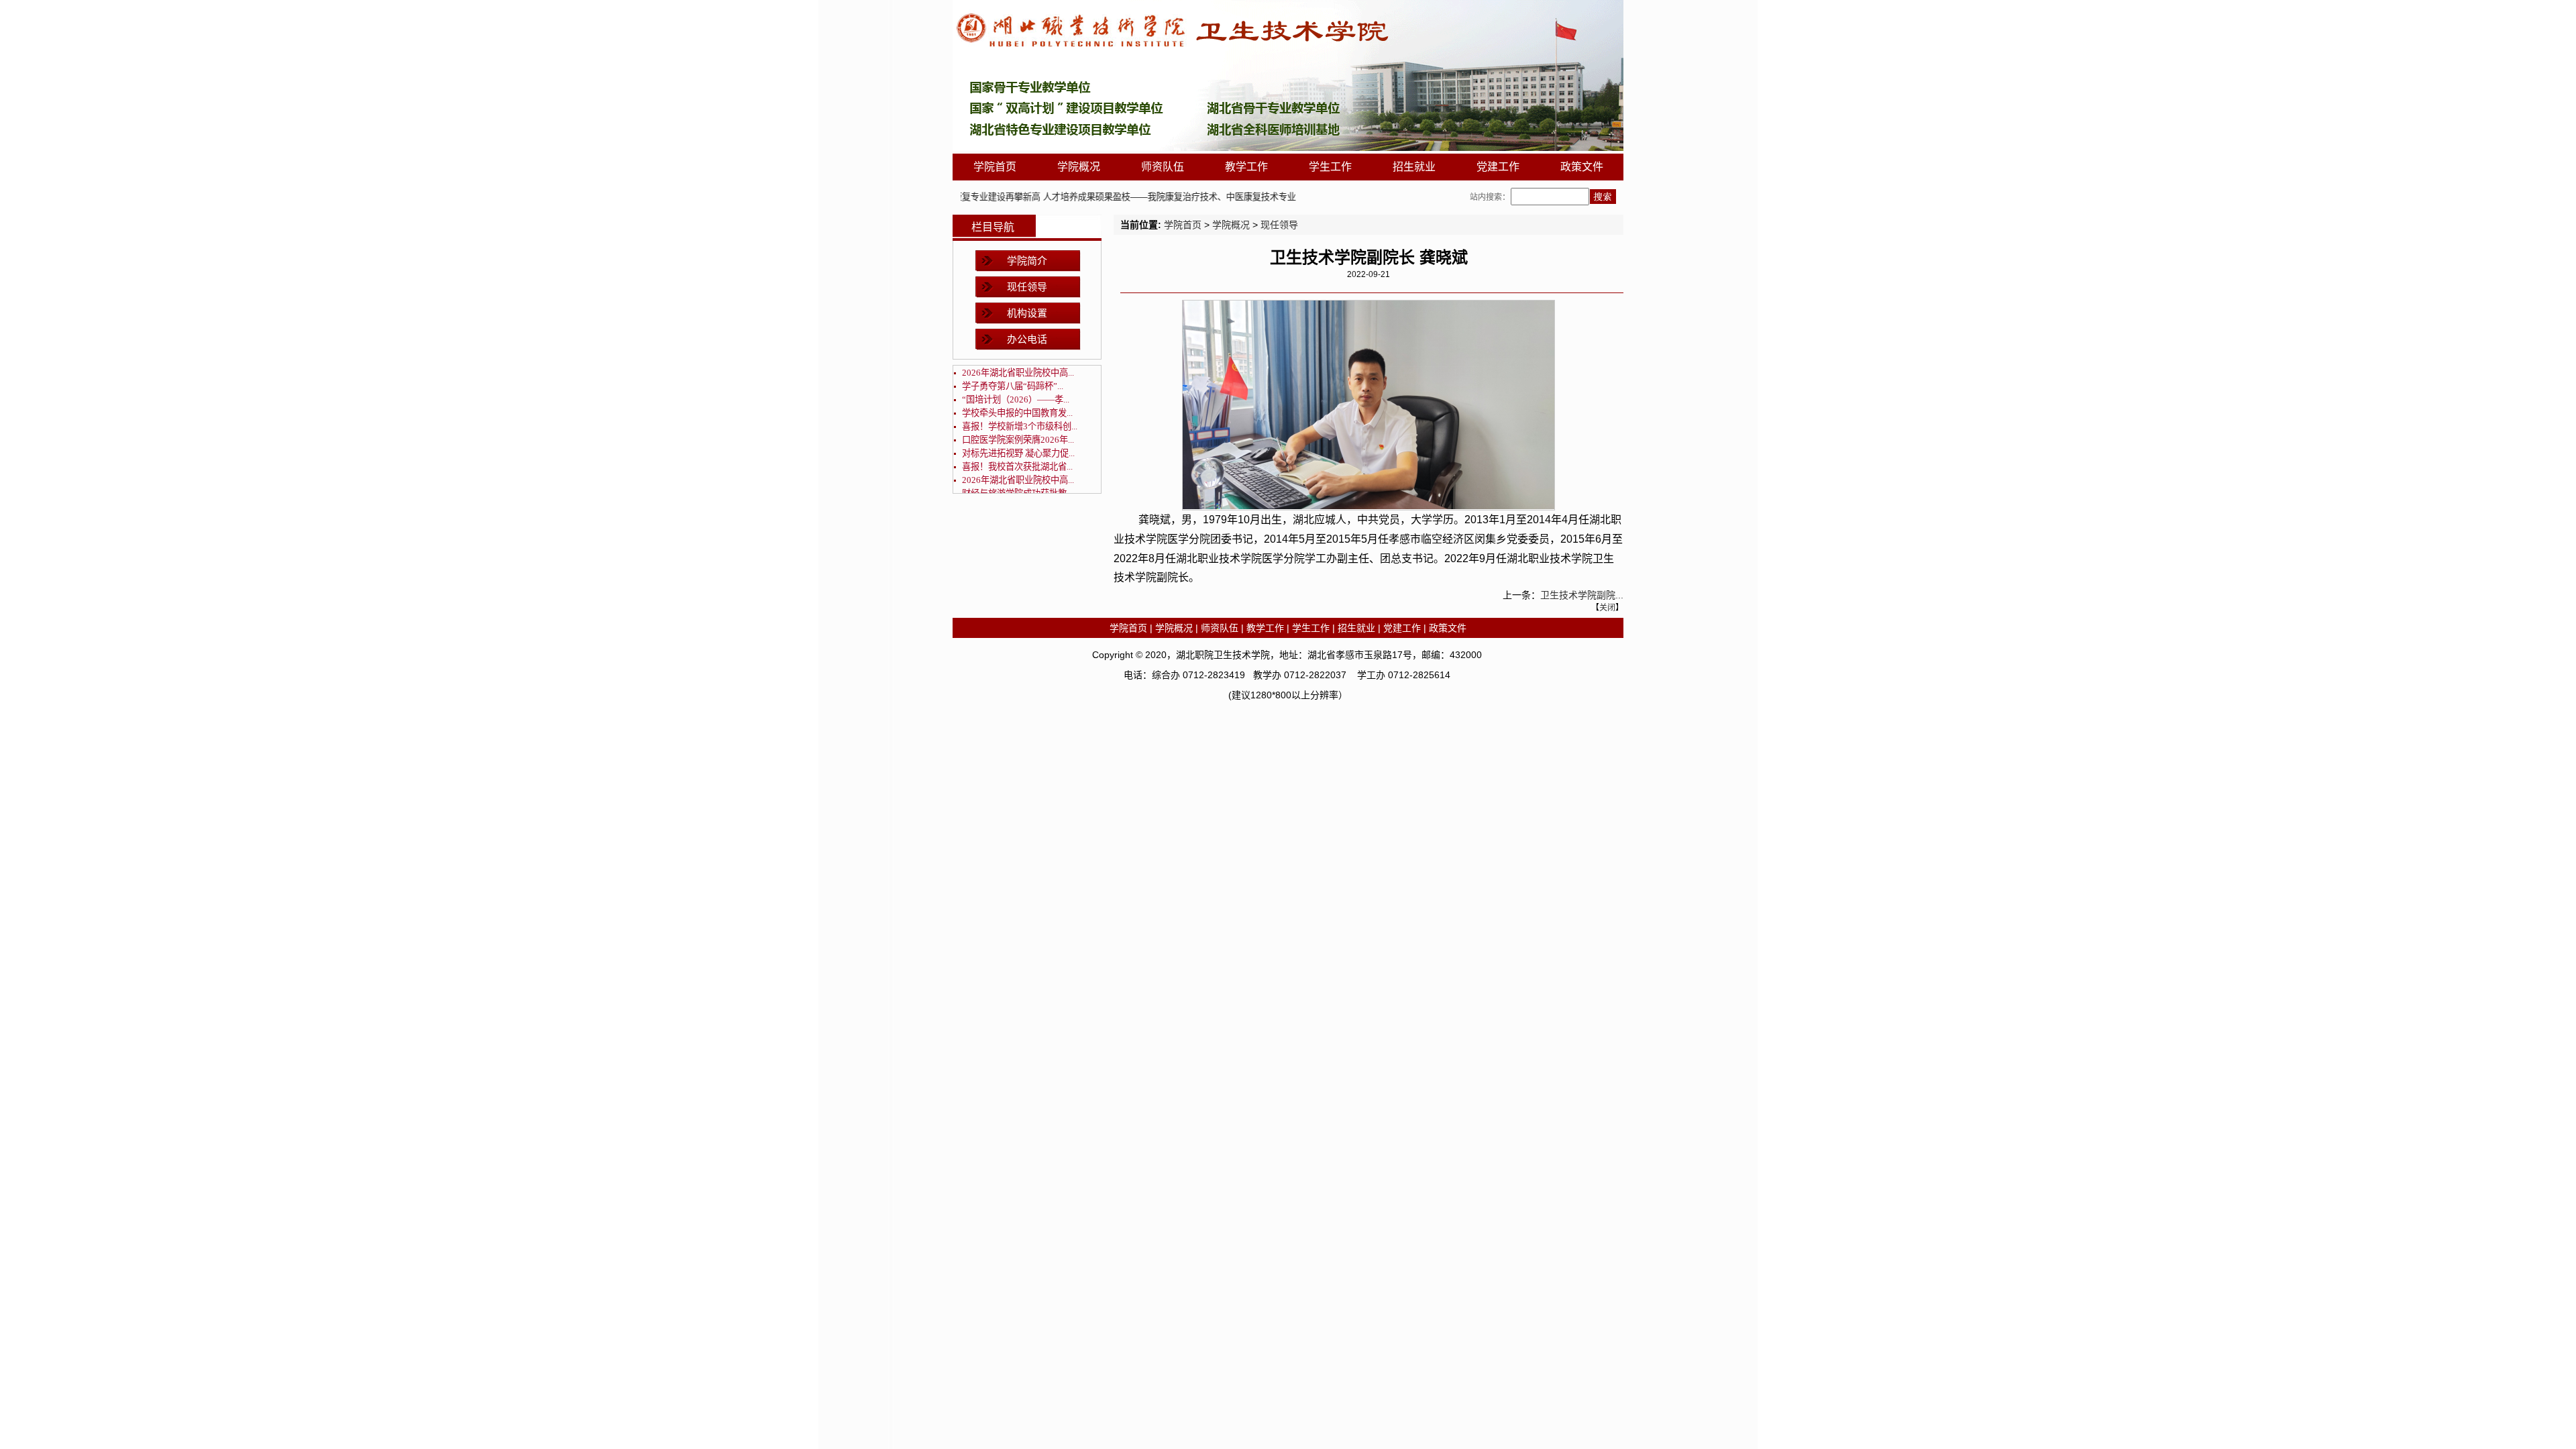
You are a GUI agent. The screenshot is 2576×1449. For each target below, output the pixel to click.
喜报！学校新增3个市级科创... (1020, 426)
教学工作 (1246, 167)
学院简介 (1027, 261)
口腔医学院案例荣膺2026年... (1018, 440)
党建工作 (1498, 167)
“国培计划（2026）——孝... (1016, 399)
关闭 (1607, 608)
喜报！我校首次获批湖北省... (1017, 467)
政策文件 (1582, 167)
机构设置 (1027, 313)
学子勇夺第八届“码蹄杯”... (1013, 386)
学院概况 (1079, 167)
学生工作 (1330, 167)
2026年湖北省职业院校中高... (1018, 373)
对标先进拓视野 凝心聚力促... (1018, 453)
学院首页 (995, 167)
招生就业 (1414, 167)
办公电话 (1027, 339)
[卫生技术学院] (1288, 148)
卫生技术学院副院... (1582, 595)
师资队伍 (1163, 167)
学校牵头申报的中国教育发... (1017, 413)
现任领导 (1027, 287)
